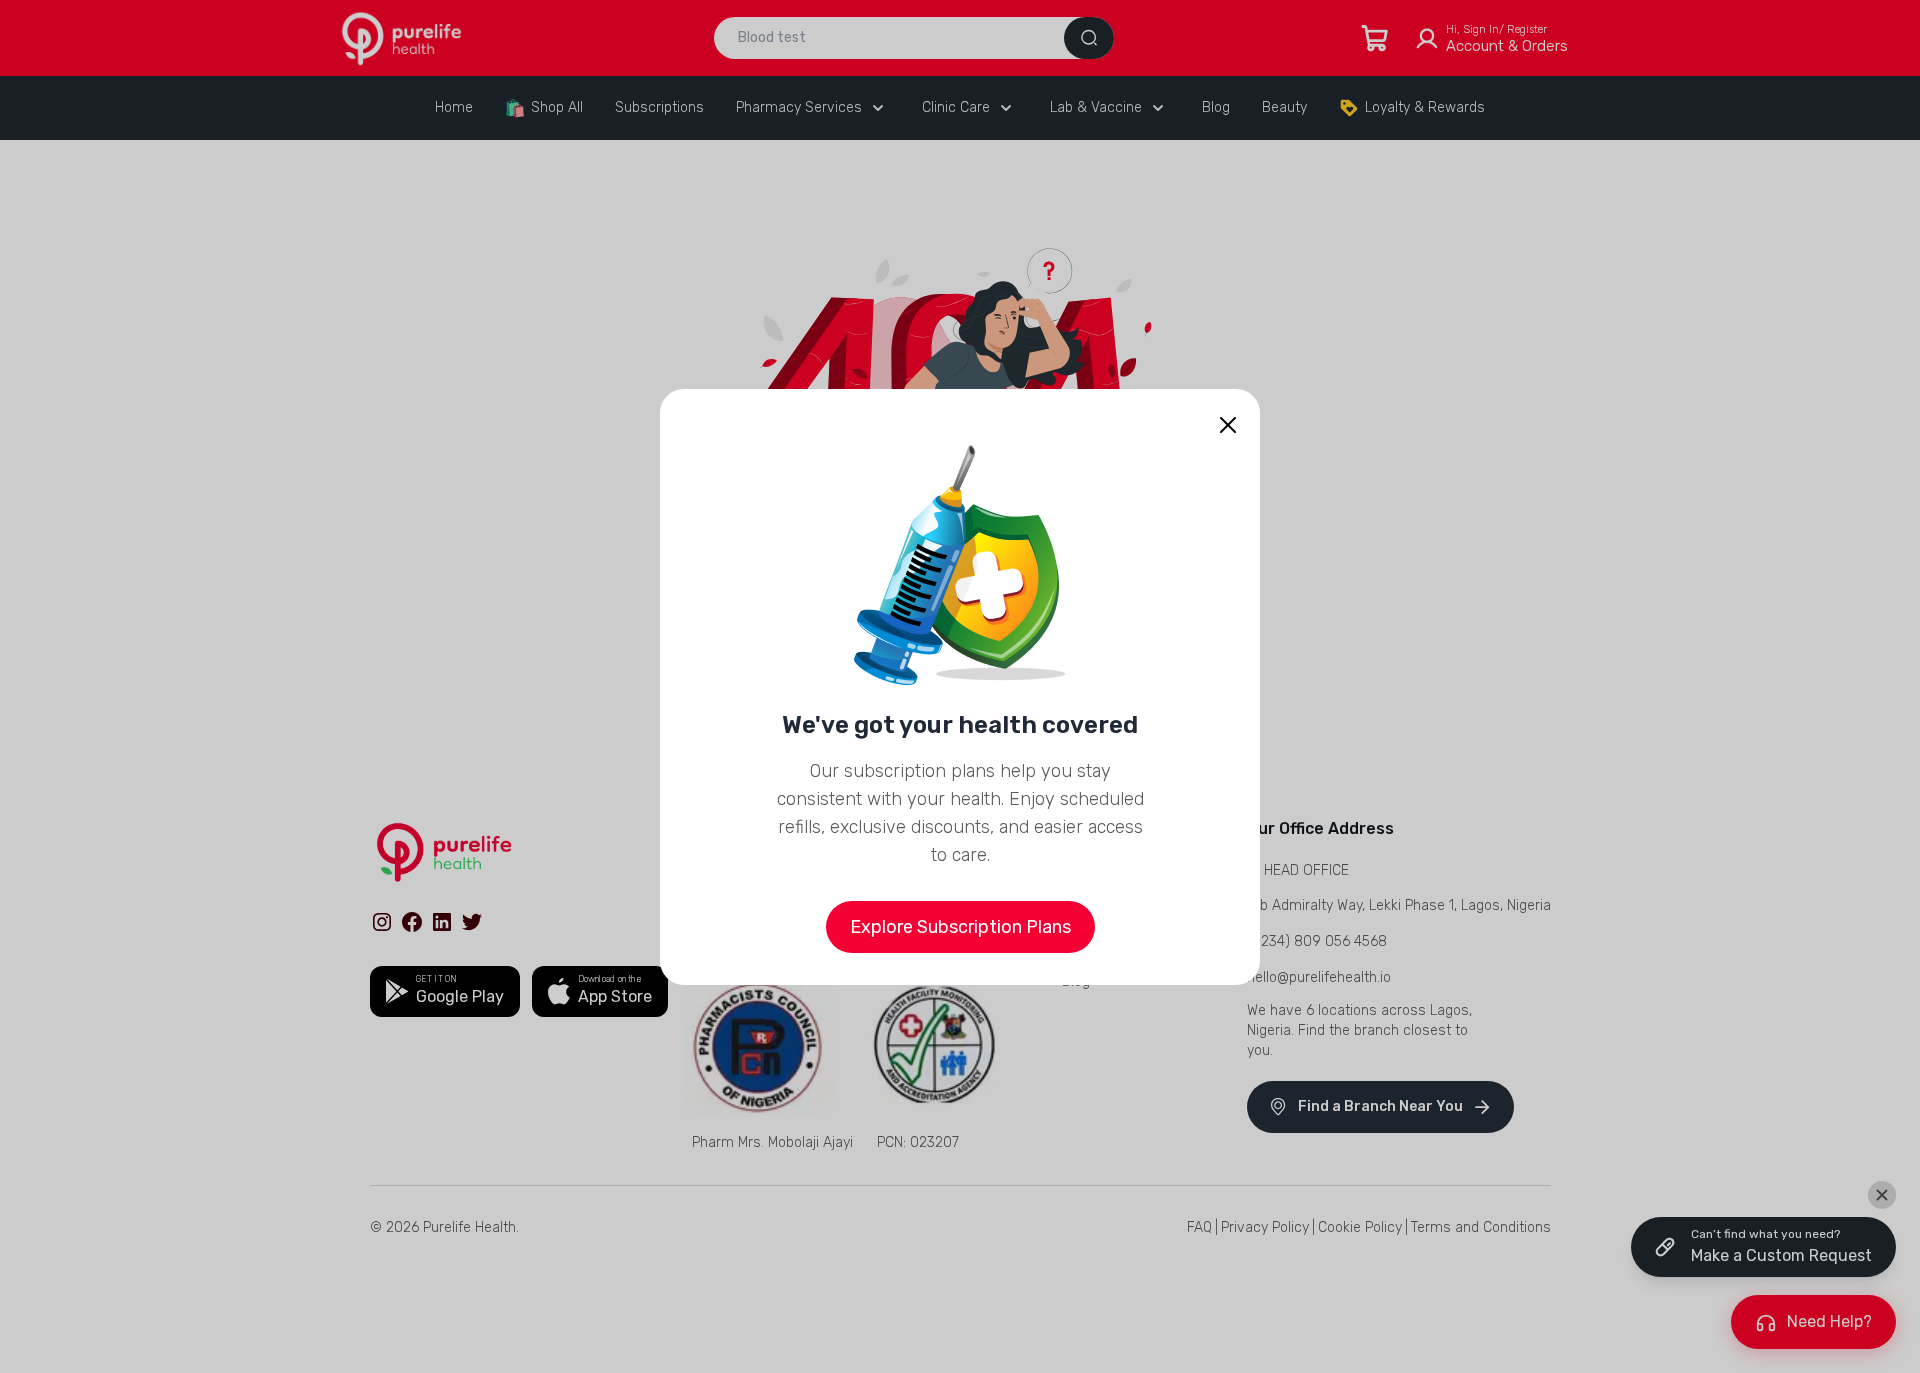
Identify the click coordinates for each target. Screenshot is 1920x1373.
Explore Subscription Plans (960, 927)
